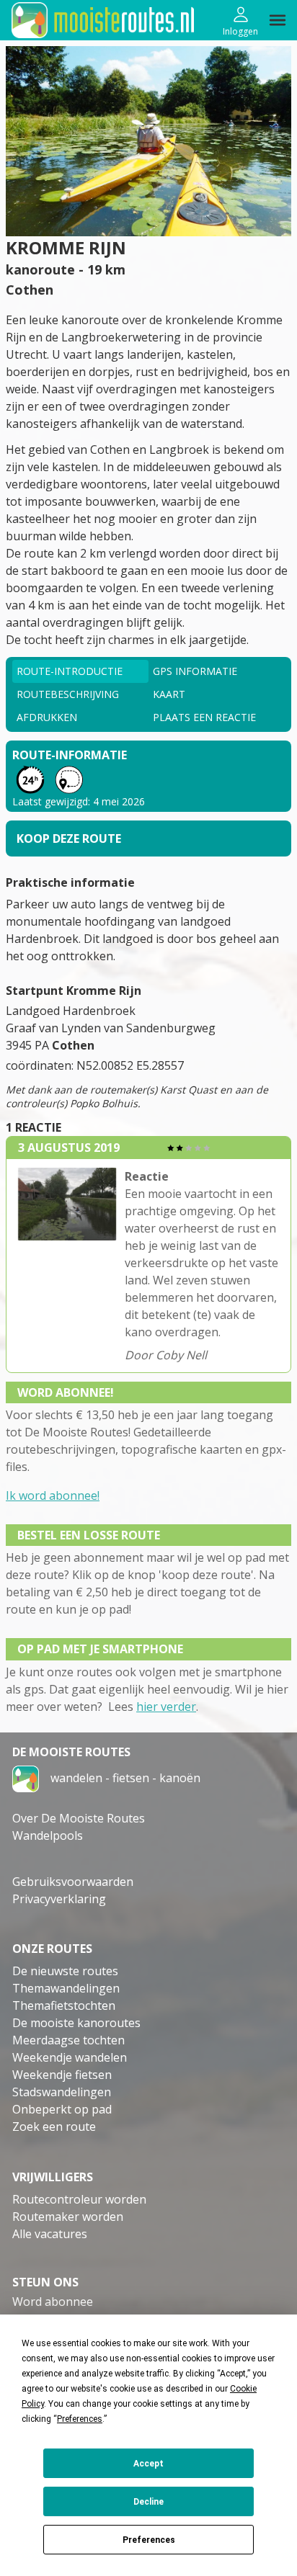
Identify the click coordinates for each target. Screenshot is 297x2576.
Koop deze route (69, 838)
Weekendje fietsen (62, 2075)
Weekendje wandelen (70, 2057)
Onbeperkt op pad (62, 2109)
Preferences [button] (80, 2419)
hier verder (166, 1707)
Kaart (169, 694)
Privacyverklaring (59, 1899)
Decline (148, 2502)
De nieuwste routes (65, 1971)
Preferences (149, 2540)
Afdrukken (47, 717)
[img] (278, 20)
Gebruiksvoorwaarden (73, 1882)
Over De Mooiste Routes (79, 1818)
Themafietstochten (64, 2005)
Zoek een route (54, 2126)
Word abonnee (53, 2302)
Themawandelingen (66, 1988)
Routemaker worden (68, 2217)
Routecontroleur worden (79, 2199)
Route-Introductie (70, 671)
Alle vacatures (50, 2234)
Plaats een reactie (204, 717)
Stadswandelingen (62, 2092)
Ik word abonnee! (53, 1495)
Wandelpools (48, 1835)
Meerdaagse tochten (68, 2040)
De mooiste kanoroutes (76, 2023)
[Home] (26, 1778)
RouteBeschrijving (68, 694)
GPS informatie (195, 671)
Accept (148, 2464)
